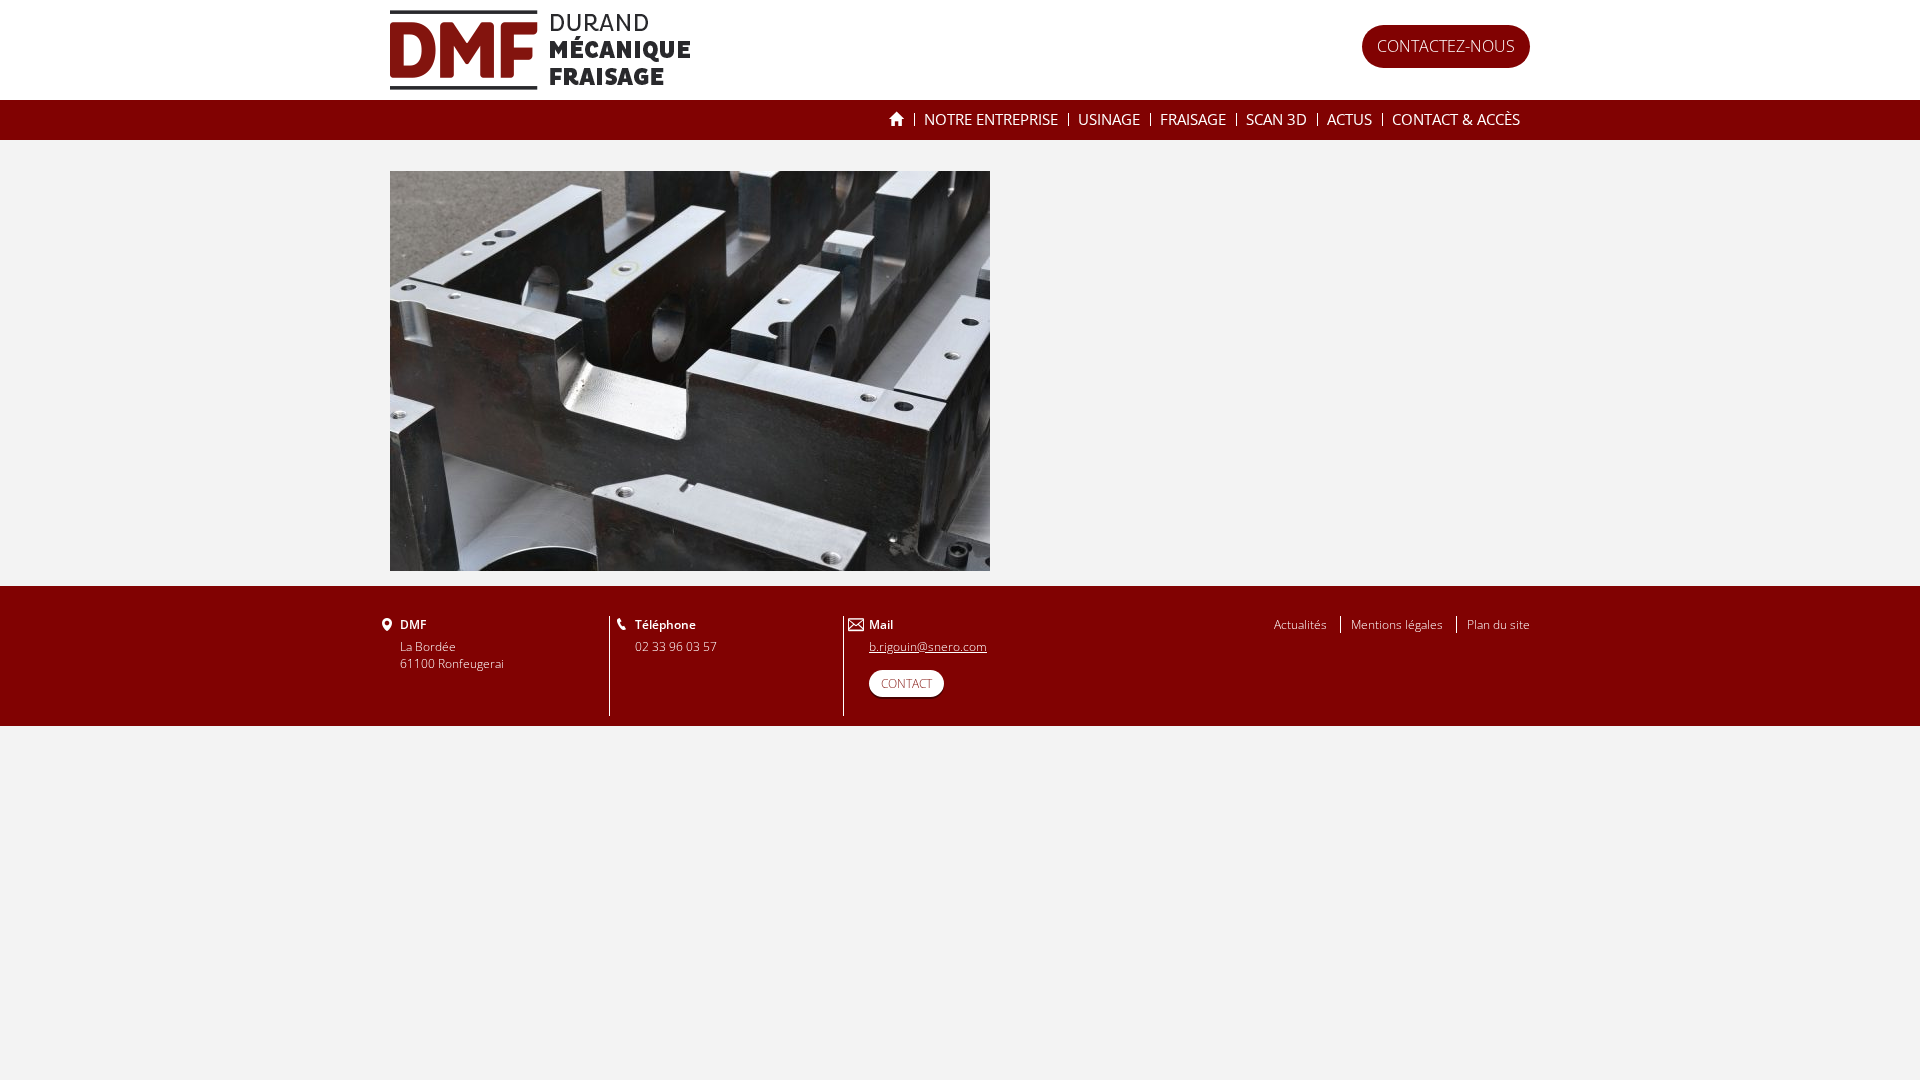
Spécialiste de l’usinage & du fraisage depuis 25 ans (896, 119)
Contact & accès (1456, 119)
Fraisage (1193, 119)
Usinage (1109, 119)
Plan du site (1498, 624)
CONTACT (906, 683)
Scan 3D (1276, 119)
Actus (1349, 119)
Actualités (1300, 624)
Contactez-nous (1446, 46)
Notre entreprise (991, 119)
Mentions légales (1397, 624)
